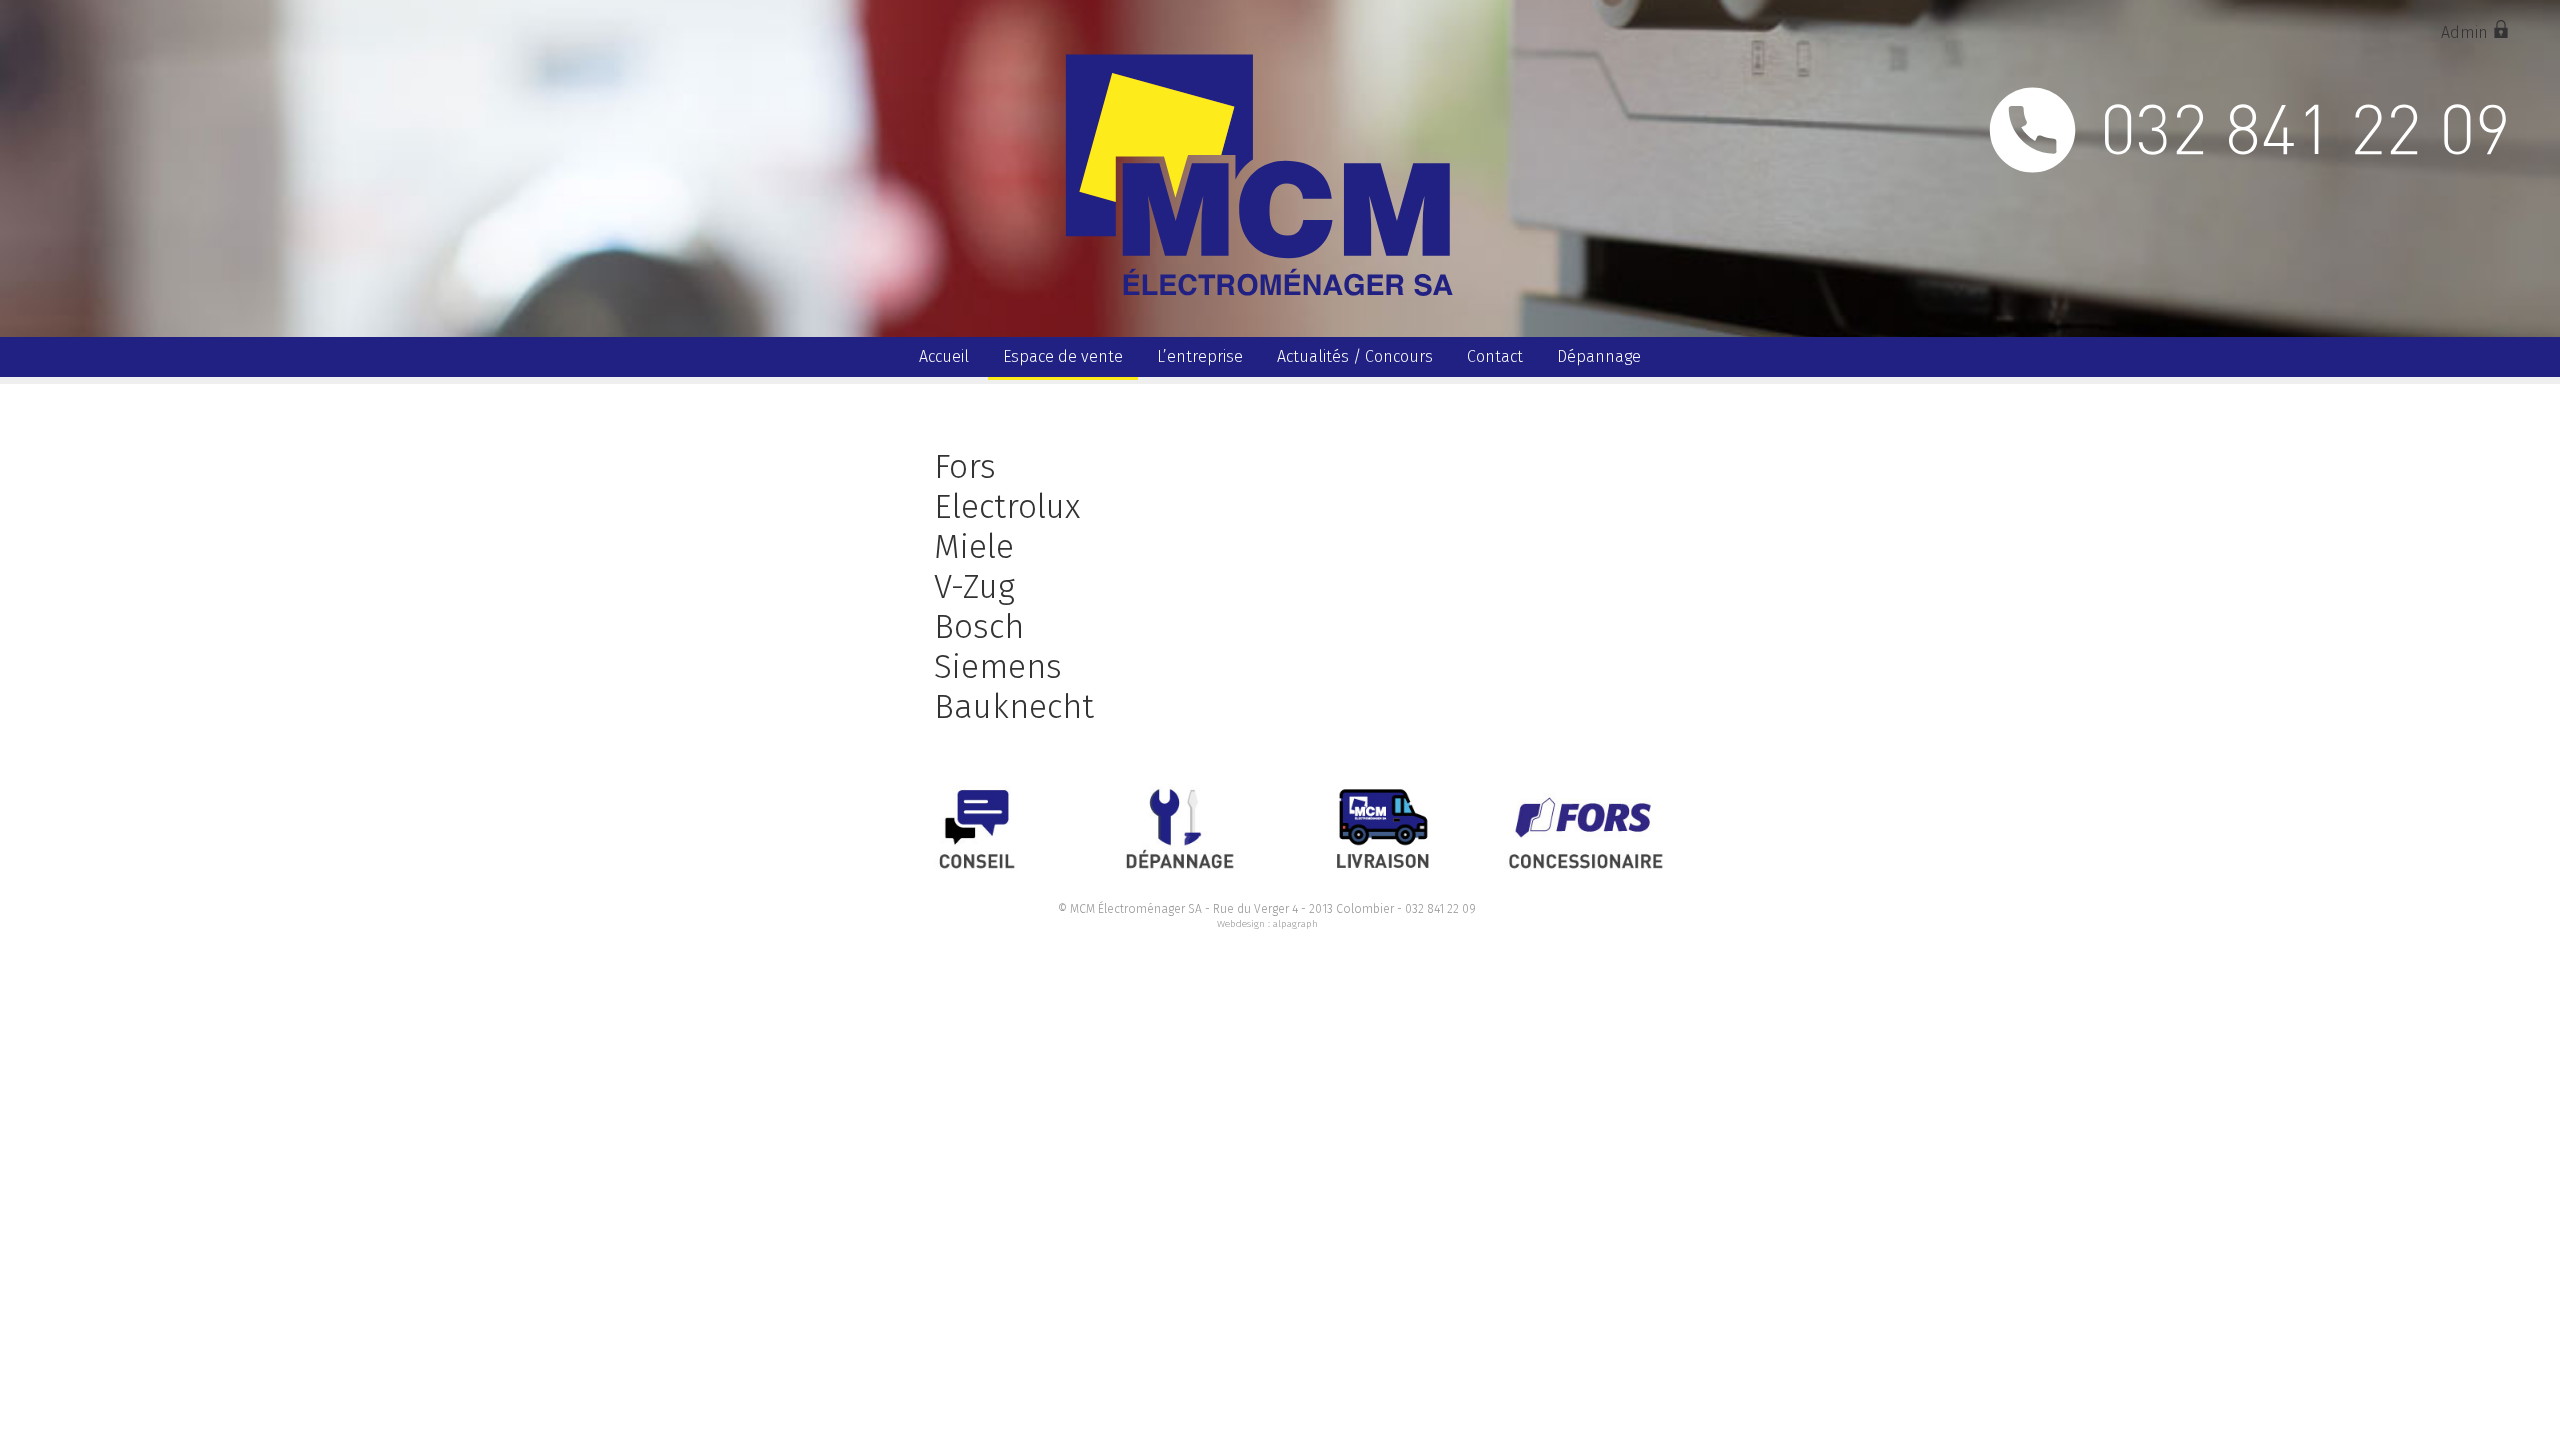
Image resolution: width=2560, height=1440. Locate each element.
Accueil (944, 356)
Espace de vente (1063, 356)
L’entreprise (1200, 356)
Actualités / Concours (1355, 356)
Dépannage (1599, 356)
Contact (1495, 356)
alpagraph (1295, 924)
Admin (2466, 32)
